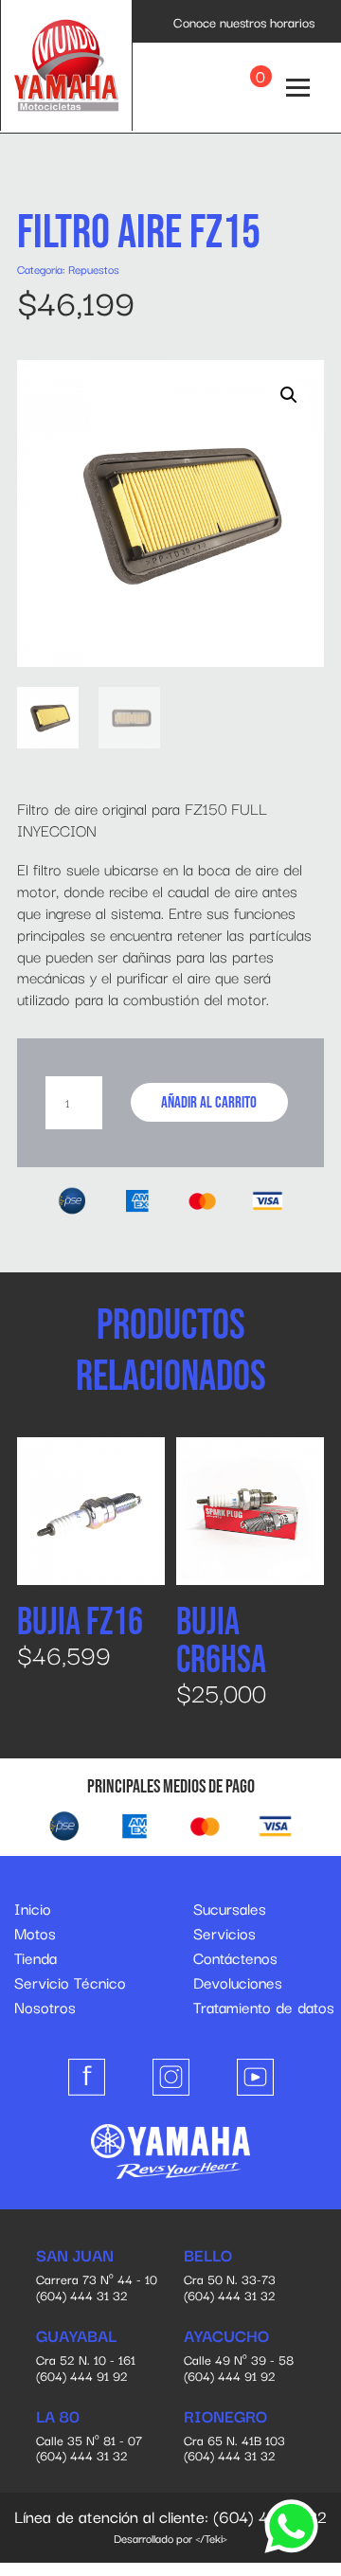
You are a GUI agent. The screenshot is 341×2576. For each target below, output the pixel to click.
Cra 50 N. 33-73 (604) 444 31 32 (230, 2276)
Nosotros (45, 2007)
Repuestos (94, 269)
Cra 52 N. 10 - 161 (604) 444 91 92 (86, 2356)
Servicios (224, 1933)
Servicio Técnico (70, 1982)
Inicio (33, 1908)
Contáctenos (235, 1957)
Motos (35, 1933)
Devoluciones (238, 1982)
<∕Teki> (211, 2538)
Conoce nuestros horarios (244, 22)
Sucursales (230, 1908)
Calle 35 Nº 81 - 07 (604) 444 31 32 (89, 2437)
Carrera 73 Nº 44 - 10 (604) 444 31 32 (97, 2276)
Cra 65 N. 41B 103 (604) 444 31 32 (234, 2437)
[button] (289, 395)
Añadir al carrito (209, 1103)
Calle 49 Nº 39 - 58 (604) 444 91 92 (239, 2356)
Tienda (36, 1957)
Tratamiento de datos (264, 2007)
